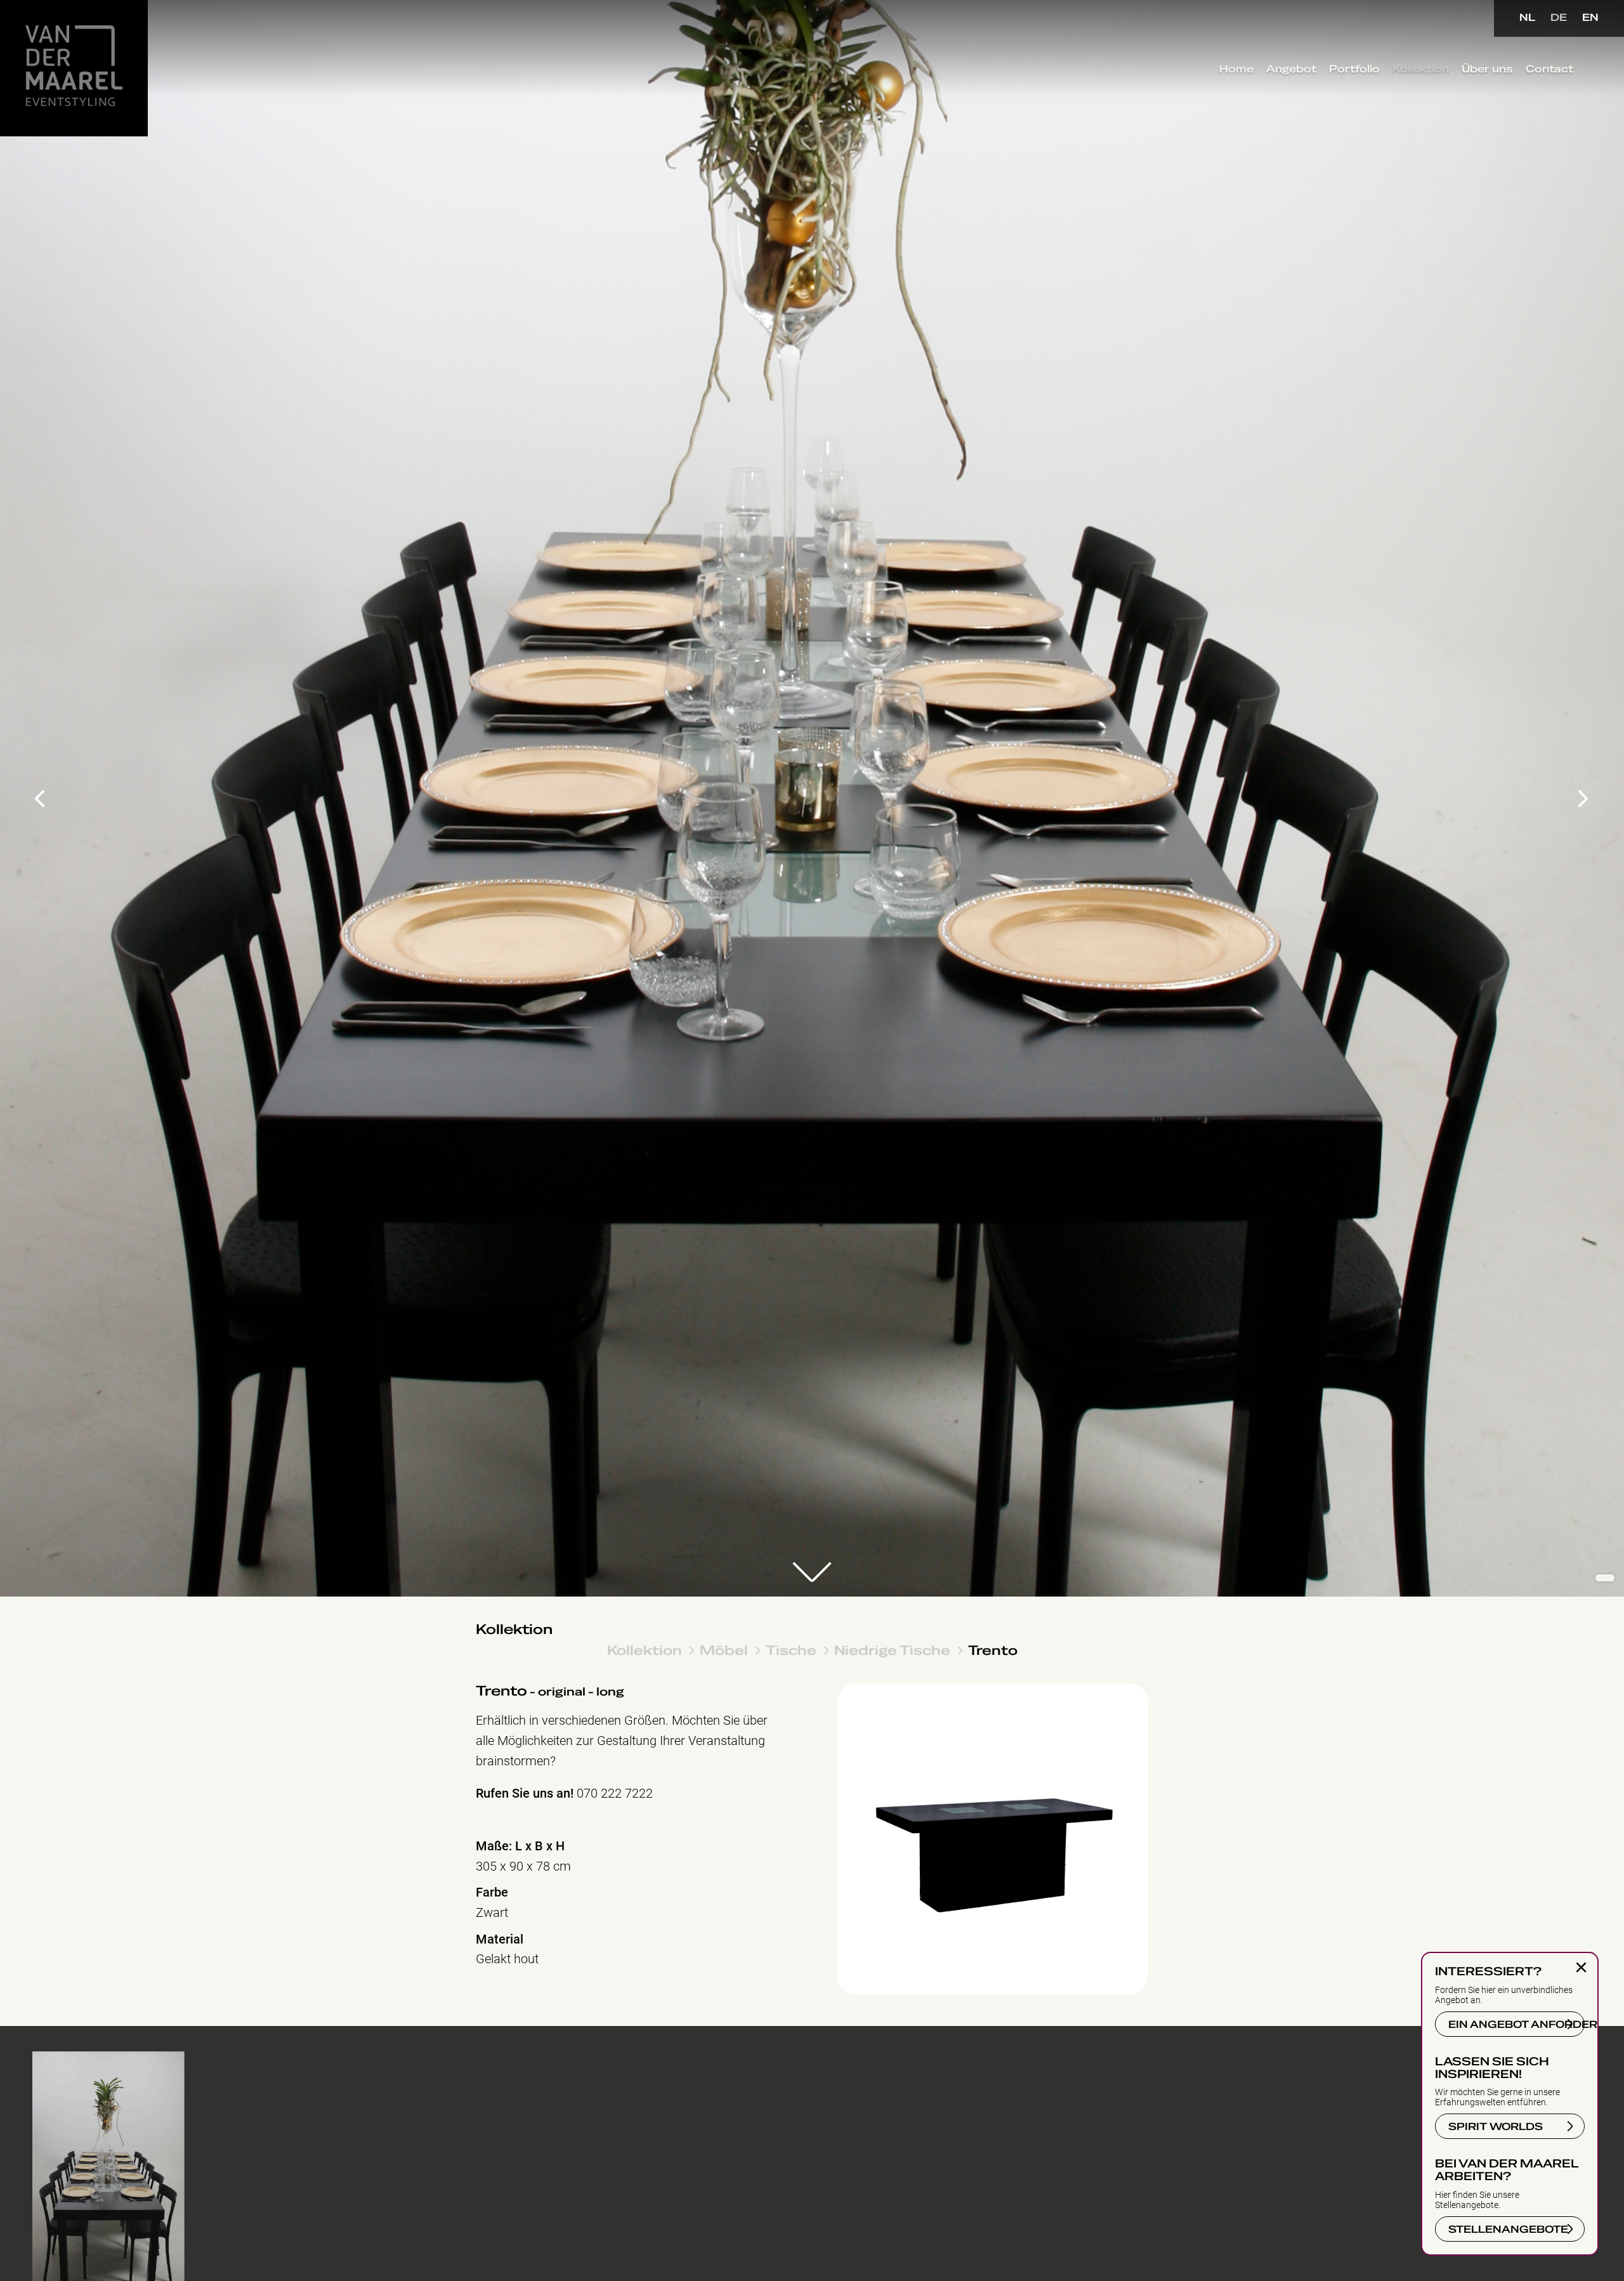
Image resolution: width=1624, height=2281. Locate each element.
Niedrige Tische (892, 1650)
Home (1236, 69)
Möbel (724, 1650)
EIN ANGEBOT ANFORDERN (1516, 2025)
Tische (791, 1650)
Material (500, 1939)
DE (1559, 18)
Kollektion (1421, 69)
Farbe (492, 1892)
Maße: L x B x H (520, 1846)
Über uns (1487, 69)
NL (1527, 18)
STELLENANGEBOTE (1508, 2230)
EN (1590, 18)
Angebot (1291, 69)
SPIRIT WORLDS (1496, 2127)
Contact (1549, 69)
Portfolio (1354, 69)
